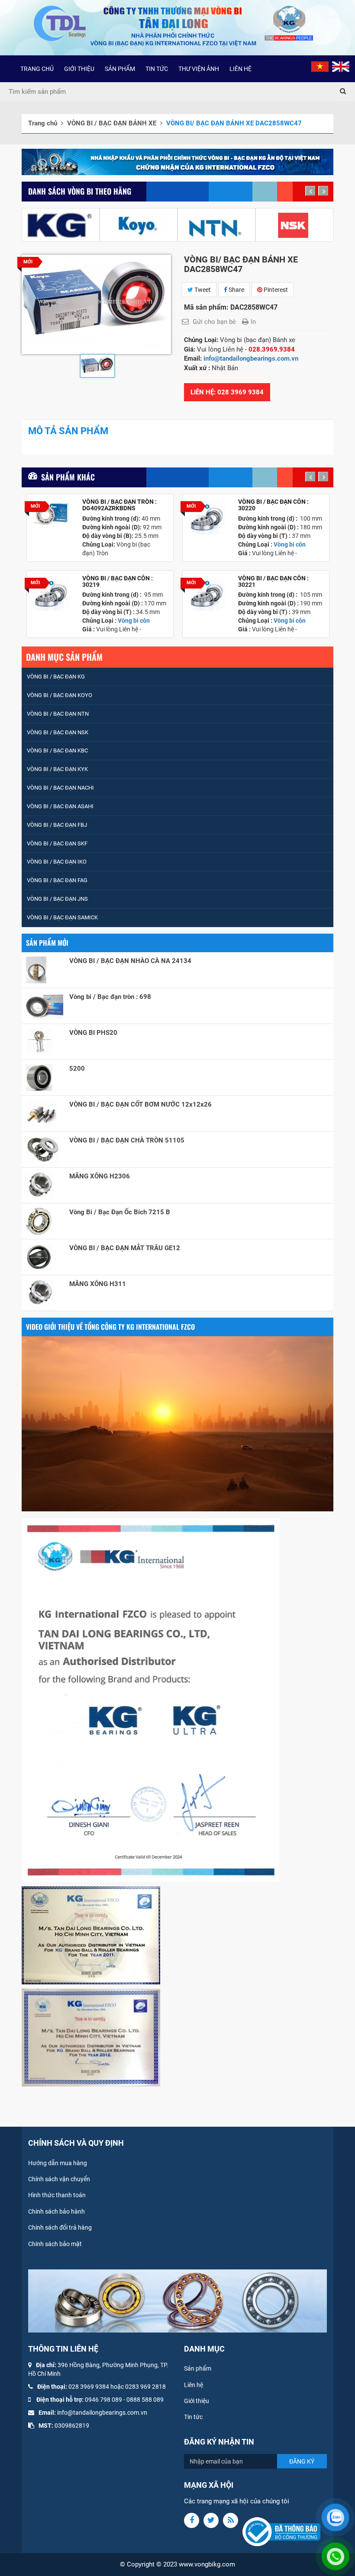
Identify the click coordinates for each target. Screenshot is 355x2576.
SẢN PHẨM (120, 69)
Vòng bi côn (134, 621)
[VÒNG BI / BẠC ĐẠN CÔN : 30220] (207, 518)
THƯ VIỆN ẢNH (199, 69)
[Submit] (343, 92)
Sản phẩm (198, 2368)
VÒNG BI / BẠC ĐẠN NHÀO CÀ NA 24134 (130, 961)
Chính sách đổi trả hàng (60, 2227)
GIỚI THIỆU (79, 69)
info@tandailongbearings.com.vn (252, 358)
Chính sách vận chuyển (59, 2179)
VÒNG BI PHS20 (93, 1033)
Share (236, 290)
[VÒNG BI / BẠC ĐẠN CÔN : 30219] (51, 594)
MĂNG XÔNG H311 (98, 1284)
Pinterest (275, 290)
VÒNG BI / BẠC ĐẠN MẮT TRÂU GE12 (125, 1248)
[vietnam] (320, 66)
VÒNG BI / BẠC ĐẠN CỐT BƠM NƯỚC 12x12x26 (140, 1104)
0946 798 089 (103, 2400)
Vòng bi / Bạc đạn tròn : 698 (110, 997)
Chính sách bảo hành (56, 2211)
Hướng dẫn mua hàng (58, 2163)
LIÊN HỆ (240, 69)
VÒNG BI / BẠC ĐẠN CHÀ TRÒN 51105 (127, 1140)
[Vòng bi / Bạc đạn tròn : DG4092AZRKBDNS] (51, 513)
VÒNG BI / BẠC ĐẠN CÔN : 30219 (118, 582)
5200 (77, 1069)
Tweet (202, 290)
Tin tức (193, 2417)
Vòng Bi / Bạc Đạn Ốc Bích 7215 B (120, 1212)
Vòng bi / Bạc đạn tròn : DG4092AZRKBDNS (119, 505)
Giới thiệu (197, 2401)
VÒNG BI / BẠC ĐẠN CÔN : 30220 (273, 505)
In (253, 322)
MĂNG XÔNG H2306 (100, 1176)
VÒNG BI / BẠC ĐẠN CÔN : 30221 (273, 582)
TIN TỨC (157, 69)
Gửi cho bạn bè (214, 322)
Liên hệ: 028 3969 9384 (227, 392)
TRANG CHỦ (37, 69)
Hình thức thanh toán (57, 2195)
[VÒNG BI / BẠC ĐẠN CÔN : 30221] (207, 594)
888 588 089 (147, 2400)
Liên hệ (194, 2385)
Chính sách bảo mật (55, 2244)
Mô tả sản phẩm (68, 431)
